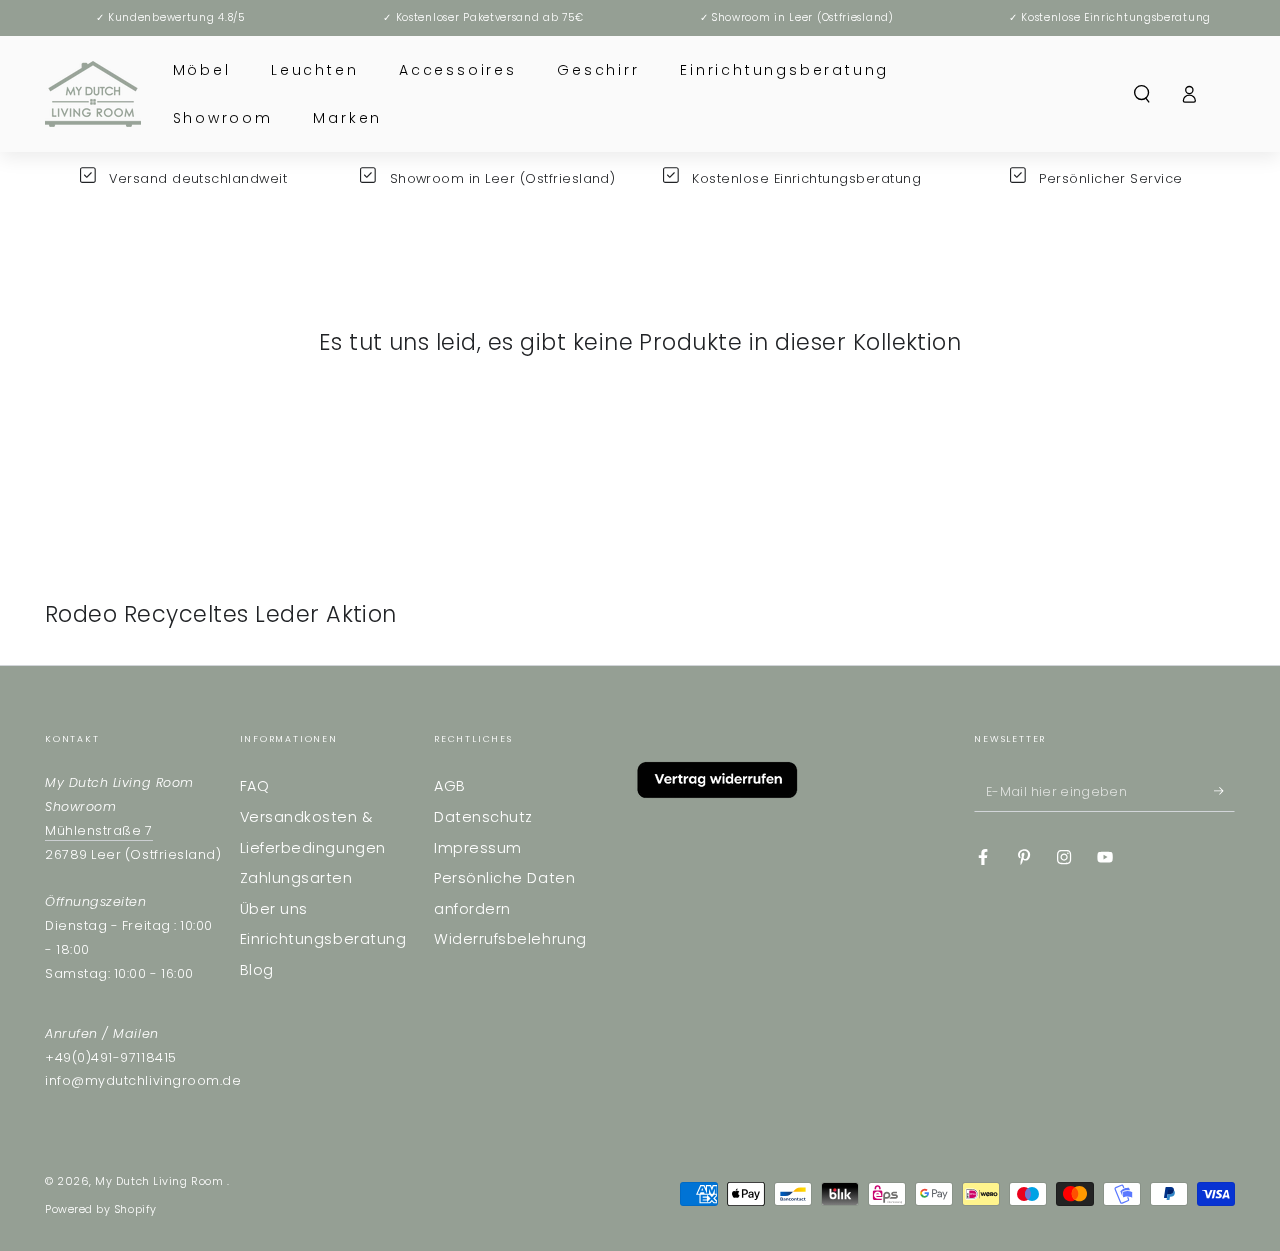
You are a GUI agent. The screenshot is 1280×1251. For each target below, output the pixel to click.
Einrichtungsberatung (323, 939)
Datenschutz (483, 817)
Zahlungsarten (296, 878)
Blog (257, 970)
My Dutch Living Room (160, 1181)
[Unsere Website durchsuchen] (1142, 94)
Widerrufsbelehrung (510, 939)
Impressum (478, 848)
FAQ (255, 786)
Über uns (274, 909)
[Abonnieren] (1224, 791)
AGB (450, 786)
